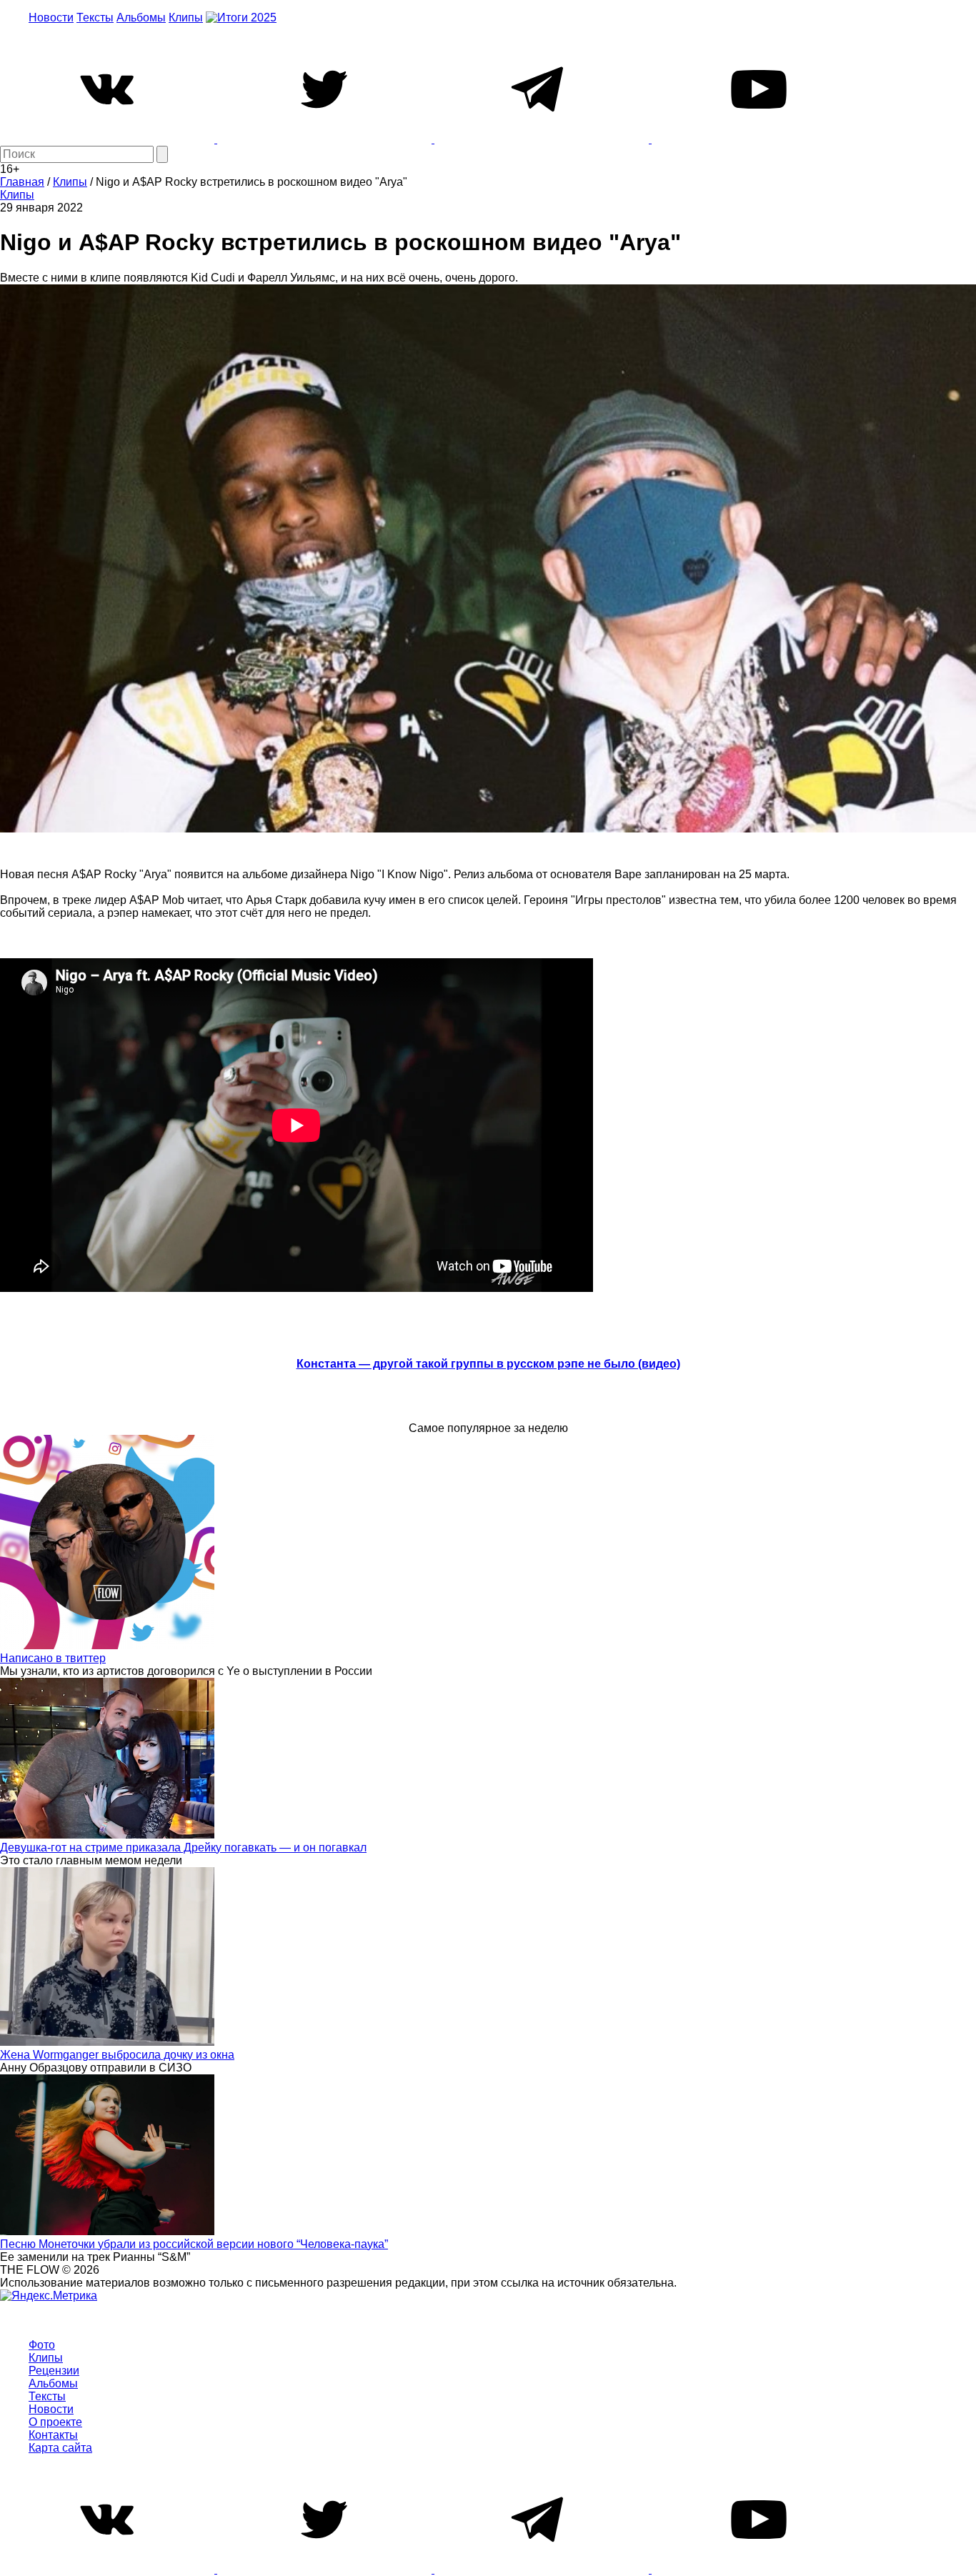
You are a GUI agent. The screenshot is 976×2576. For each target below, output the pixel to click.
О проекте (55, 2422)
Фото (42, 2345)
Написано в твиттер (53, 1658)
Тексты (95, 18)
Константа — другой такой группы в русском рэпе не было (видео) (488, 1364)
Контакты (53, 2435)
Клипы (186, 18)
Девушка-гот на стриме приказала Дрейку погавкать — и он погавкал (183, 1848)
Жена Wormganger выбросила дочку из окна (117, 2055)
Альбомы (141, 18)
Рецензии (54, 2371)
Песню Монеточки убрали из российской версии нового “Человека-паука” (194, 2244)
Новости (51, 18)
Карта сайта (60, 2448)
